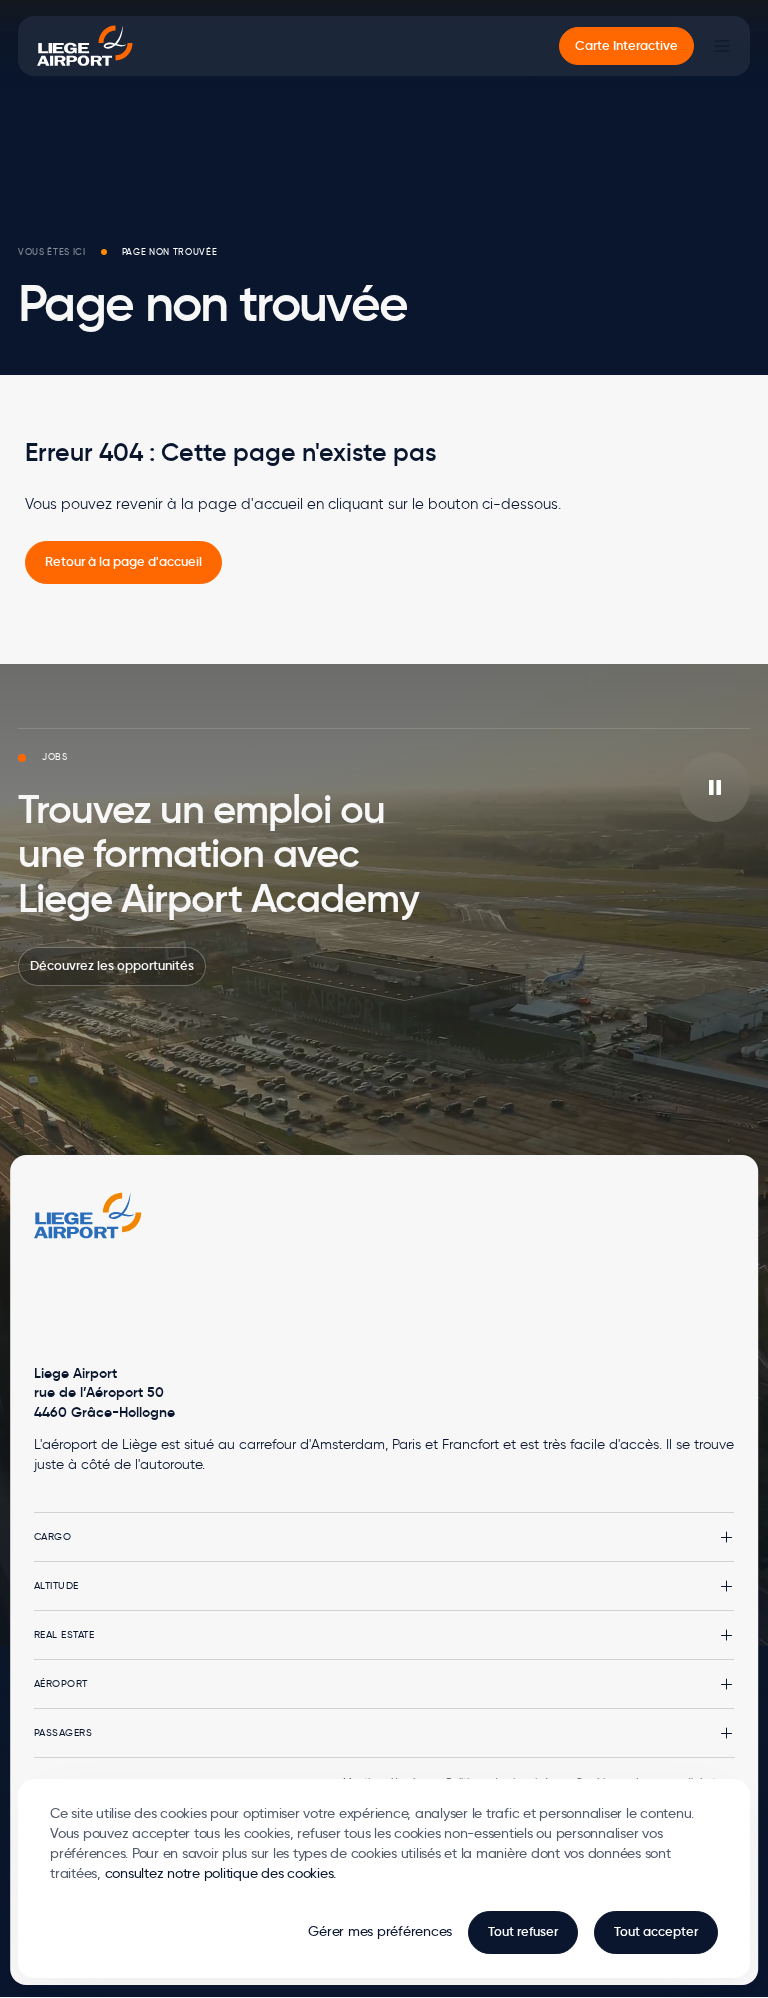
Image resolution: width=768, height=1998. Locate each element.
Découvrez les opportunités (112, 965)
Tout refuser (523, 1931)
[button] (384, 1537)
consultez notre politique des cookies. (221, 1873)
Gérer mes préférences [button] (380, 1931)
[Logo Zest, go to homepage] (88, 1215)
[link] (123, 562)
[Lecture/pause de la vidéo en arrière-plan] (715, 787)
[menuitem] (626, 46)
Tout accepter (656, 1931)
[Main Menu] (722, 46)
